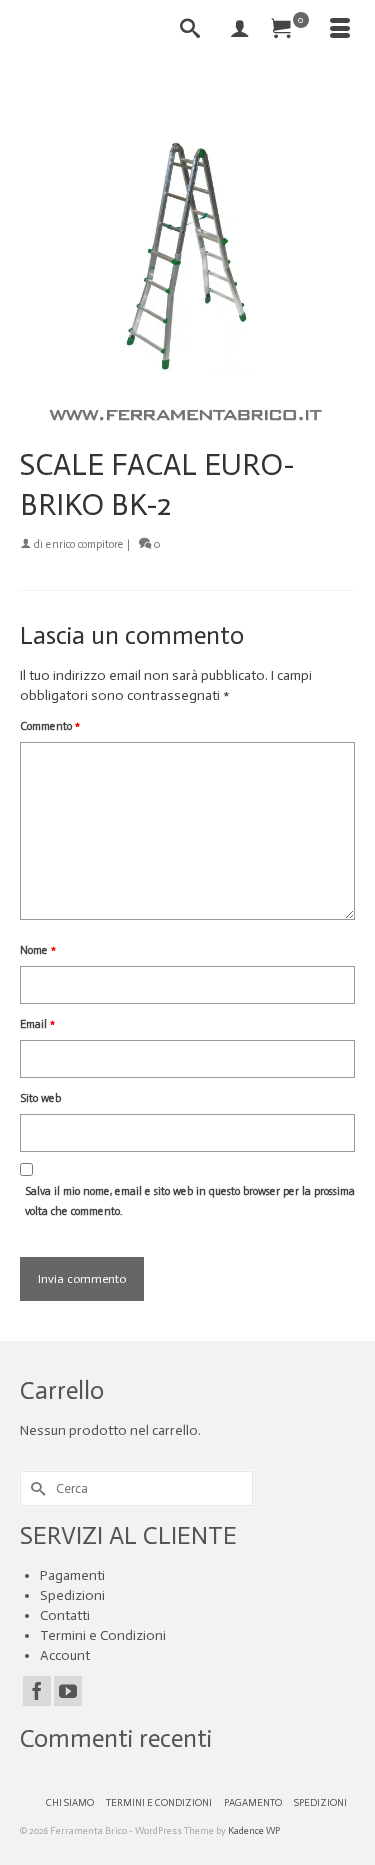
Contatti (65, 1615)
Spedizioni (72, 1595)
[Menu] (340, 30)
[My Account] (240, 30)
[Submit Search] (35, 1488)
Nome (38, 950)
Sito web (40, 1098)
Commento (50, 726)
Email (37, 1024)
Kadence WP (254, 1831)
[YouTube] (68, 1691)
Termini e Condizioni (103, 1635)
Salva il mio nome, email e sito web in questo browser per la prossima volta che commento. (190, 1201)
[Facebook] (37, 1691)
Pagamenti (72, 1575)
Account (65, 1655)
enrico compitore (85, 544)
